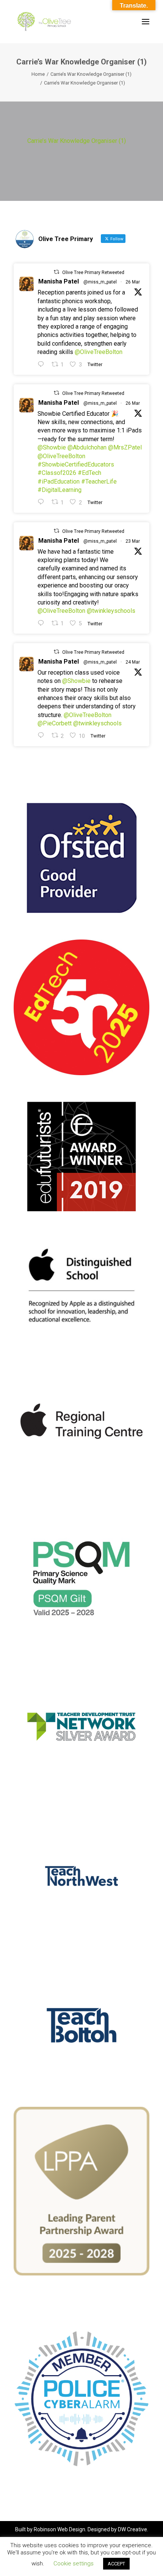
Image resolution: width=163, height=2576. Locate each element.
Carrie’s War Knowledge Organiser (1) (91, 74)
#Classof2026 (57, 473)
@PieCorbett (55, 723)
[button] (146, 22)
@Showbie (52, 447)
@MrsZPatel (125, 447)
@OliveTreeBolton (99, 352)
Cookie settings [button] (74, 2563)
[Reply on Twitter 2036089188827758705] (43, 623)
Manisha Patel (59, 281)
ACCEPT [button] (116, 2564)
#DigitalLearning (60, 490)
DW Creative (132, 2529)
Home (38, 74)
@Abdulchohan (87, 447)
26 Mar (133, 282)
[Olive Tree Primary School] (44, 22)
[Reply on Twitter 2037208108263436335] (43, 364)
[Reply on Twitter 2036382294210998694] (43, 735)
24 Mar (133, 662)
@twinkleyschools (111, 611)
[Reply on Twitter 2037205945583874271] (43, 502)
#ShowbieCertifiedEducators (76, 464)
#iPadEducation (59, 482)
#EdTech (89, 473)
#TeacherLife (99, 482)
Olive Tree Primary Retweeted (93, 272)
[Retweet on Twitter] (56, 272)
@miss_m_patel (100, 282)
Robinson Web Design (60, 2529)
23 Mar (133, 541)
